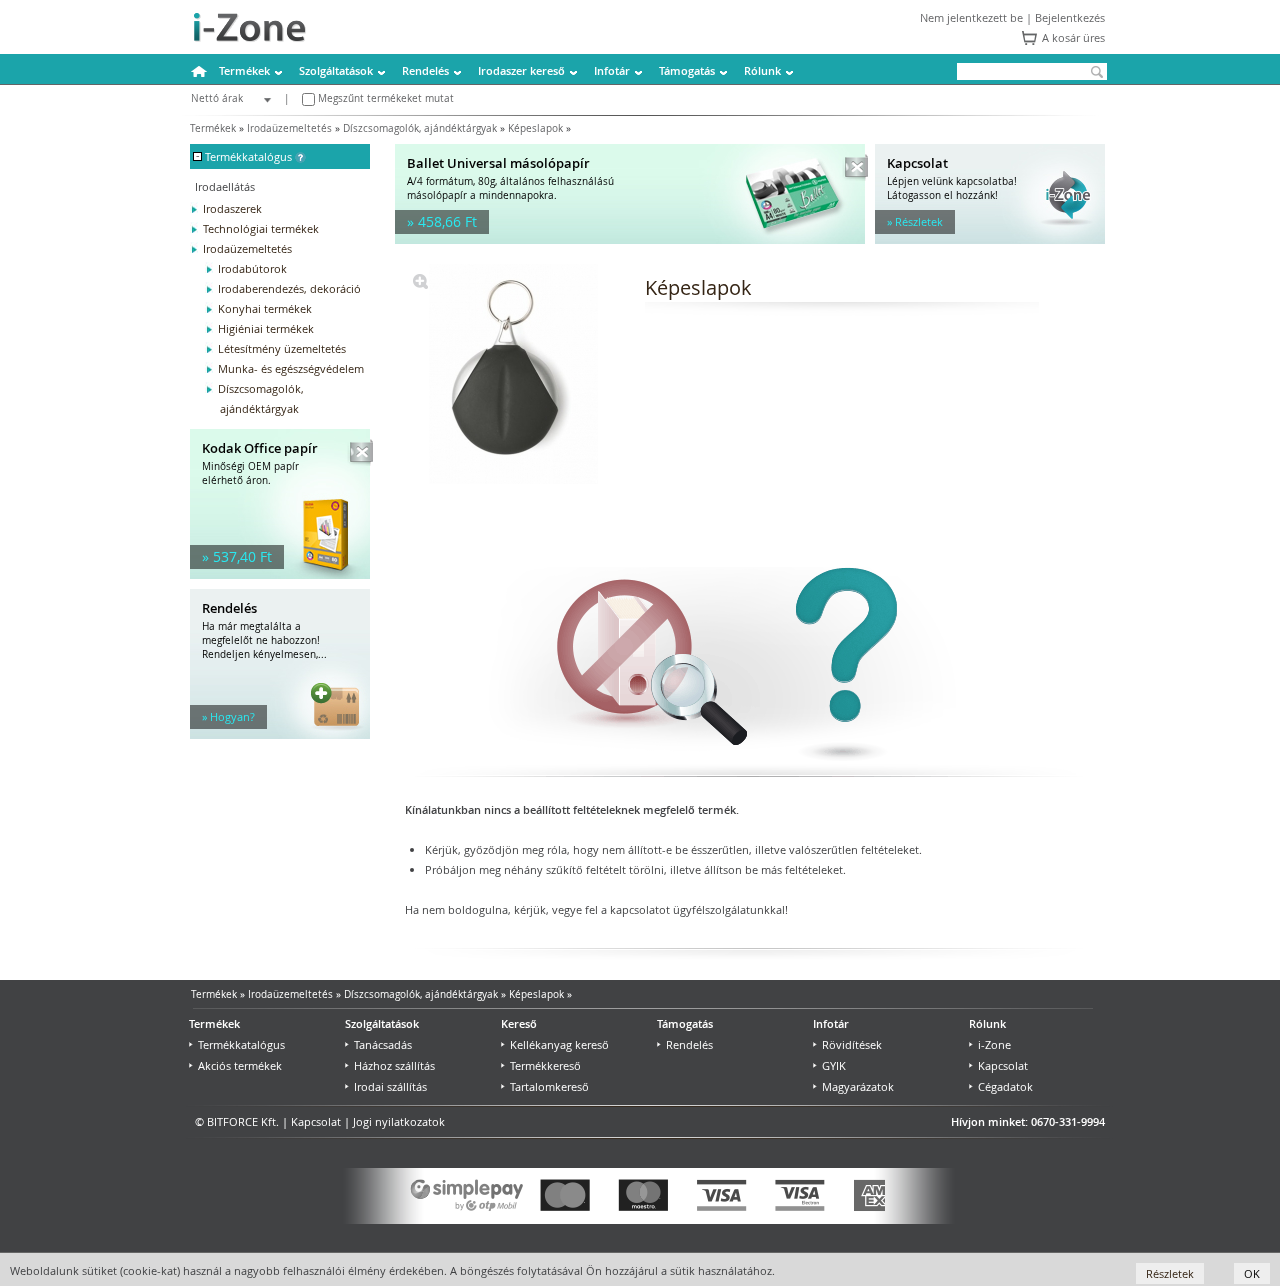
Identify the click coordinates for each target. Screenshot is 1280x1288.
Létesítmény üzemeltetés (282, 348)
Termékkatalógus (241, 1044)
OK (1252, 1273)
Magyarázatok (858, 1086)
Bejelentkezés (1070, 17)
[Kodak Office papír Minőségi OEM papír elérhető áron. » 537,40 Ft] (280, 574)
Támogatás (687, 70)
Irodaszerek (232, 208)
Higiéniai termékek (266, 328)
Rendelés (425, 70)
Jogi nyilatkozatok (399, 1121)
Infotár (612, 70)
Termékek (244, 70)
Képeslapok (535, 128)
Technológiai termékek (261, 228)
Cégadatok (1005, 1086)
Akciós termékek (240, 1065)
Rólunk (762, 70)
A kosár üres (1073, 37)
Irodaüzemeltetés (289, 128)
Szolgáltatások (336, 70)
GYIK (834, 1065)
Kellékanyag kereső (559, 1044)
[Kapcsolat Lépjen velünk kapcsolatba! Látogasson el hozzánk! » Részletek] (990, 239)
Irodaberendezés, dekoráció (289, 288)
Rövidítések (852, 1044)
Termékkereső (545, 1065)
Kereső (519, 1023)
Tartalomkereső (549, 1086)
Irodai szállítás (390, 1086)
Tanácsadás (383, 1044)
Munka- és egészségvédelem (291, 368)
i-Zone (994, 1044)
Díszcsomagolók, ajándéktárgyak (420, 128)
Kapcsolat (1003, 1065)
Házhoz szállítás (394, 1065)
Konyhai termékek (265, 308)
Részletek (1170, 1273)
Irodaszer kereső (521, 70)
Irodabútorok (252, 268)
